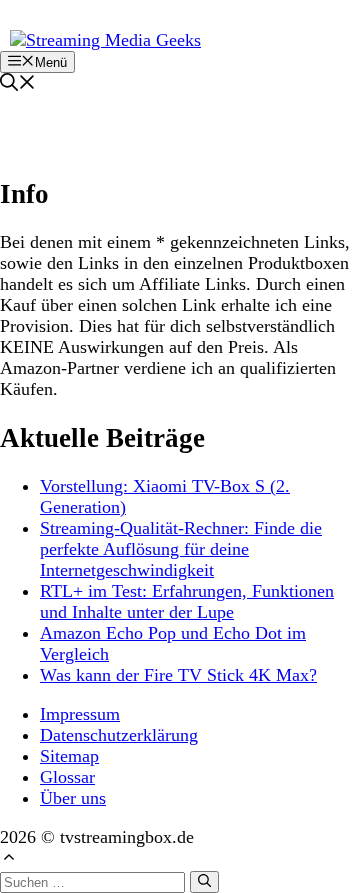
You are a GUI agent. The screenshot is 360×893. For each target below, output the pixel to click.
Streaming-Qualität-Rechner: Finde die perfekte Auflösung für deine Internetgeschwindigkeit (181, 549)
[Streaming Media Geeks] (105, 40)
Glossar (67, 777)
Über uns (73, 798)
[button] (18, 85)
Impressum (80, 714)
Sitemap (69, 756)
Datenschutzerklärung (119, 735)
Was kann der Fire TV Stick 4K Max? (178, 675)
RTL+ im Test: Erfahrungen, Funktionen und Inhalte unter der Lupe (187, 601)
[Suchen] (204, 882)
